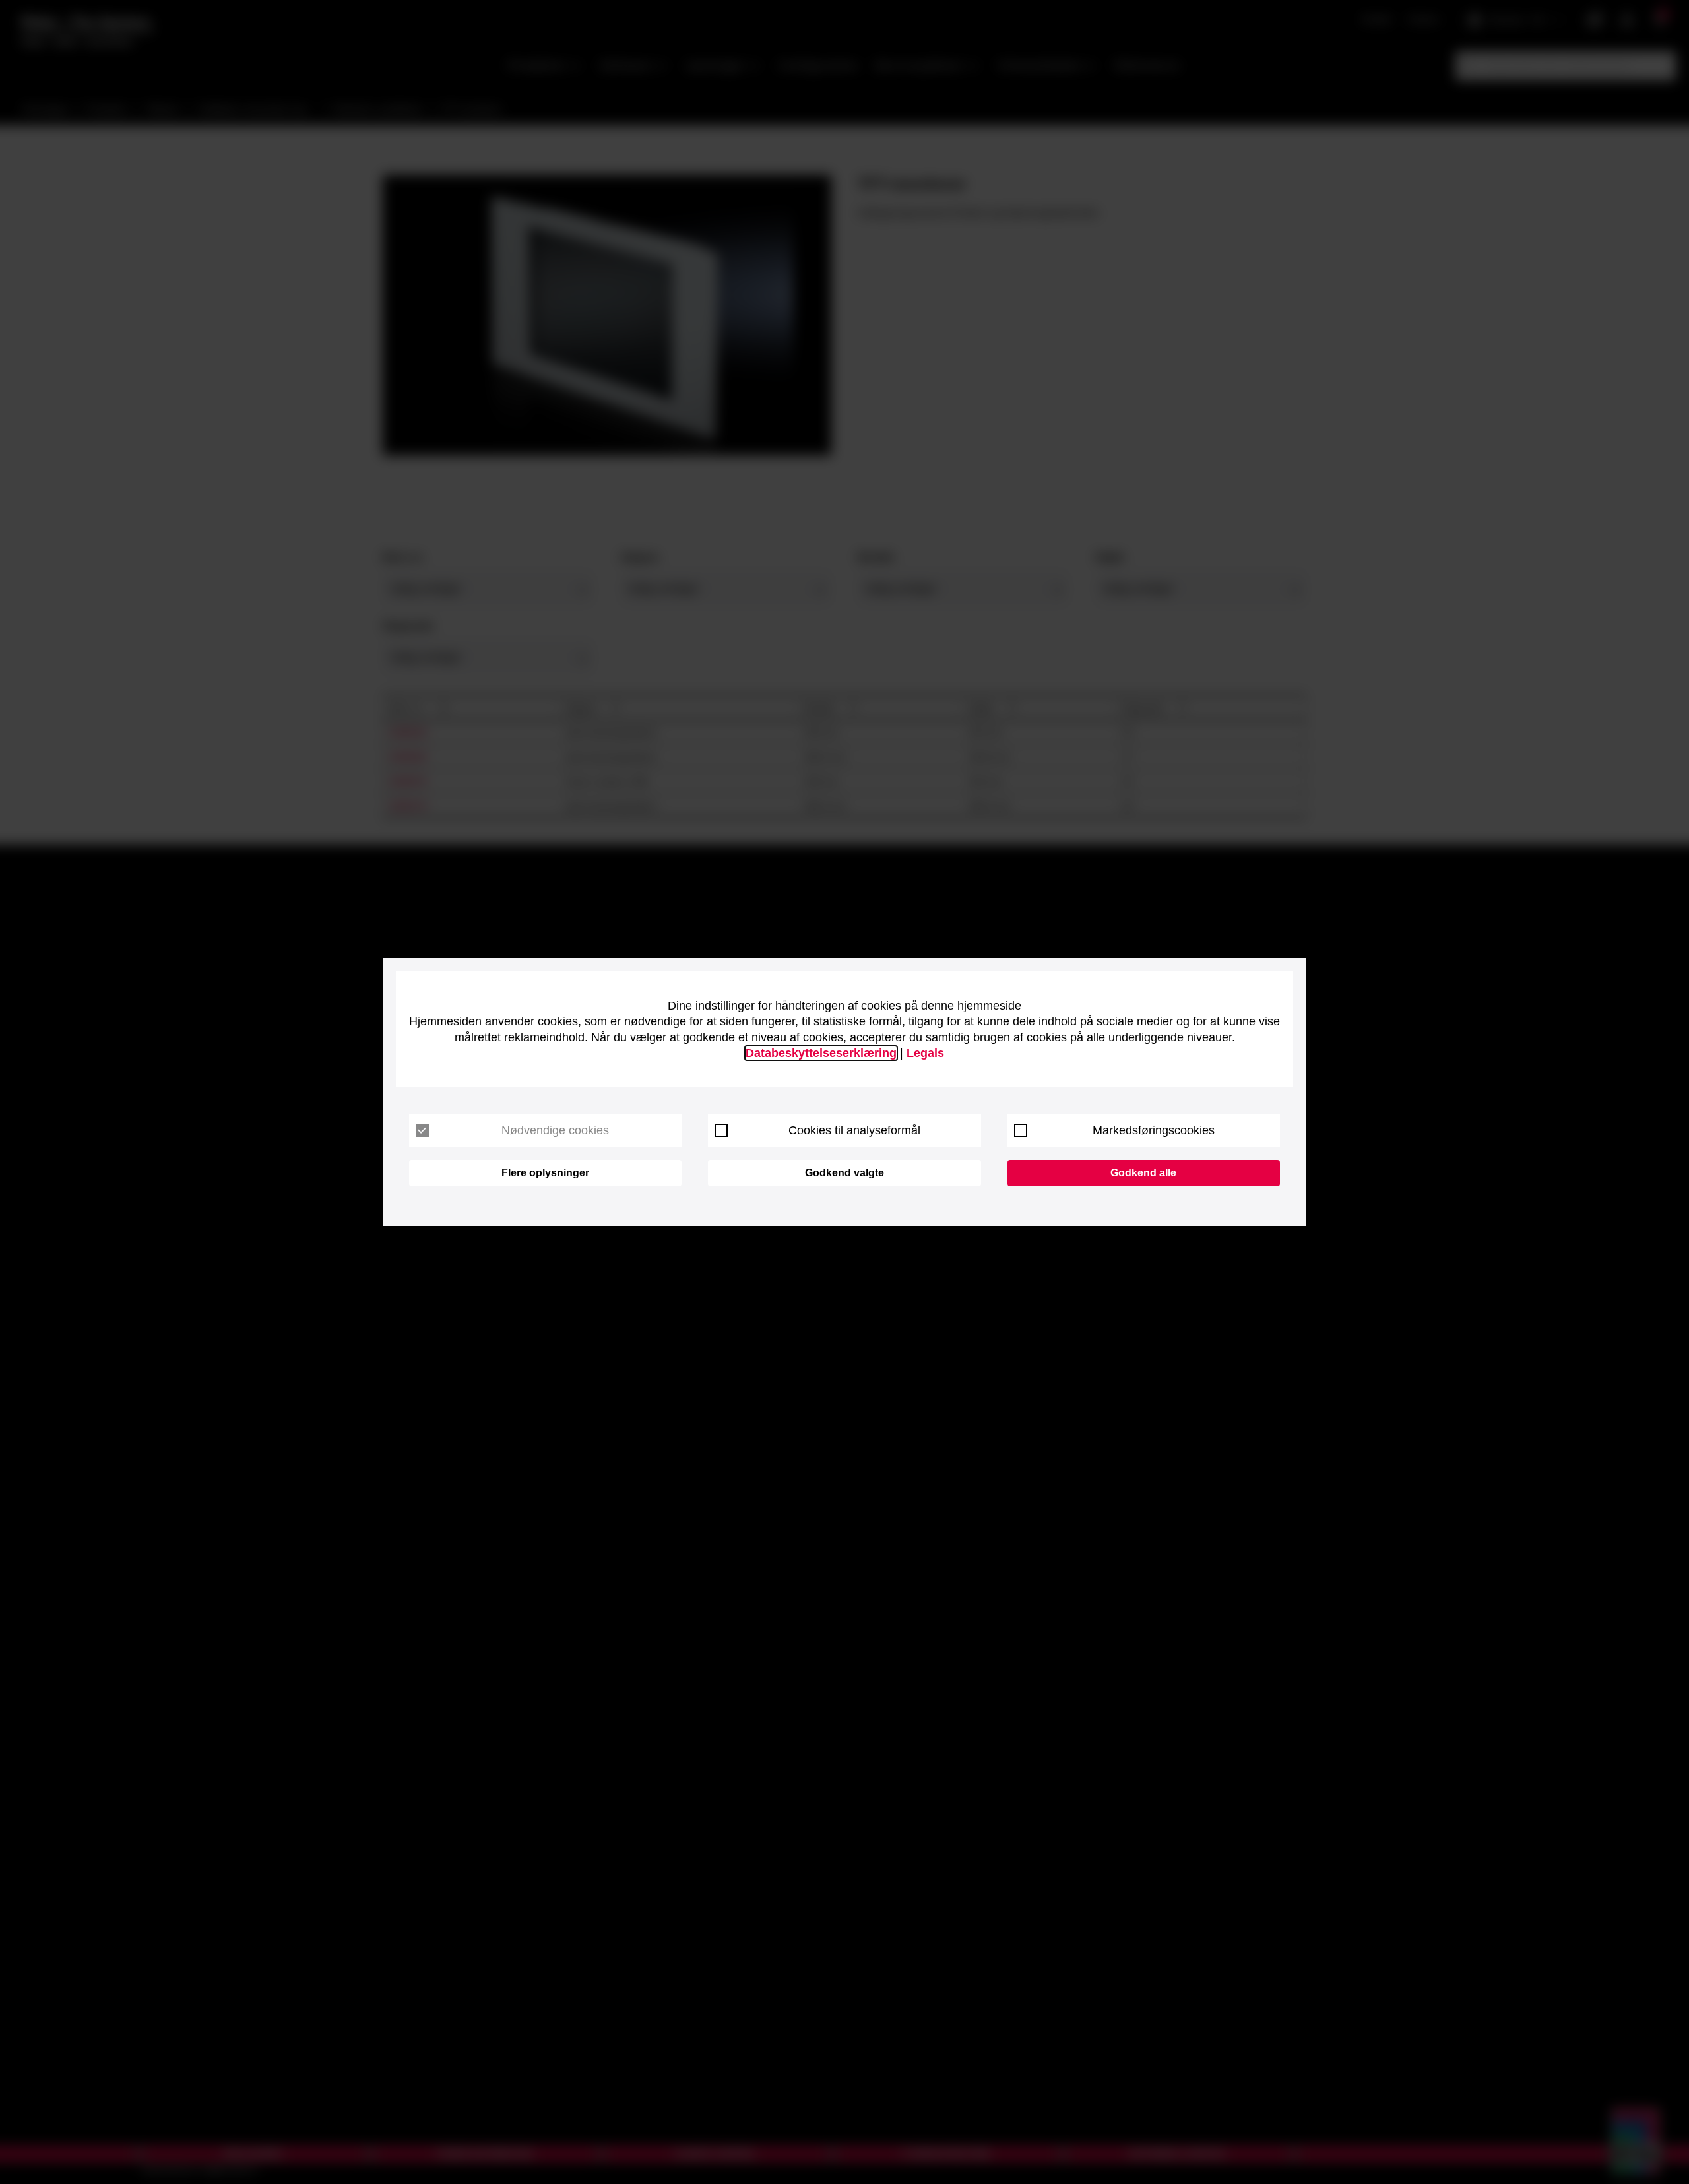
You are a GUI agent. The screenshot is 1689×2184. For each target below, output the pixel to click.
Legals (925, 1053)
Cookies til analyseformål (854, 1130)
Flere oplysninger (545, 1173)
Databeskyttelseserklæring (821, 1053)
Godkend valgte (844, 1173)
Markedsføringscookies (1154, 1130)
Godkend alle (1143, 1173)
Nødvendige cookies (555, 1130)
